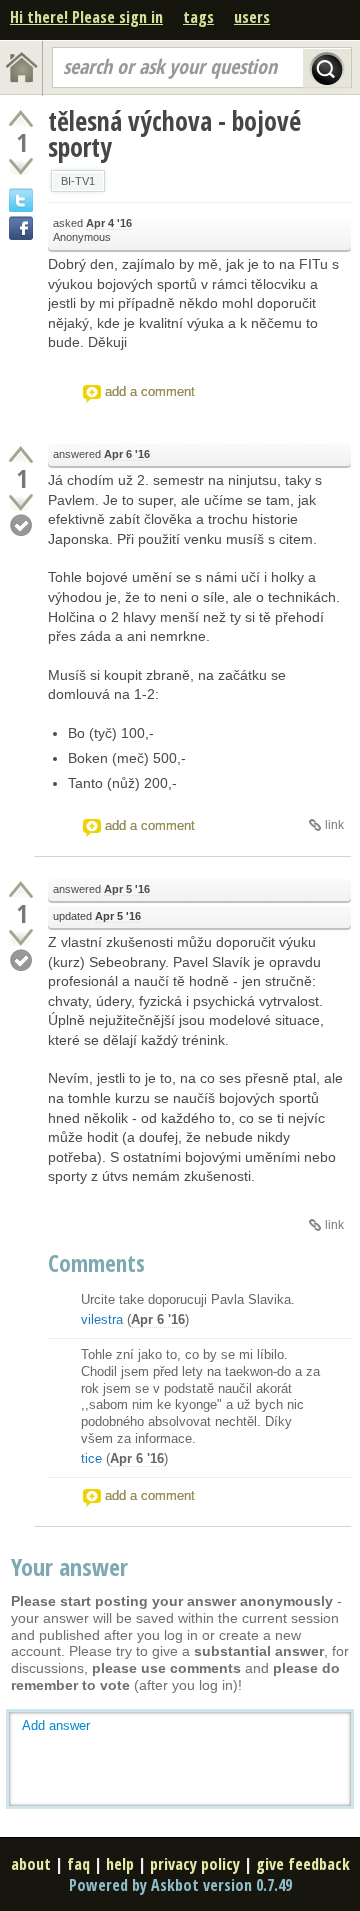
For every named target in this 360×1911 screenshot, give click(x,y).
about (31, 1864)
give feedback (303, 1864)
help (120, 1864)
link (334, 825)
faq (78, 1864)
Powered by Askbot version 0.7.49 (180, 1885)
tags (198, 17)
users (252, 17)
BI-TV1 (78, 181)
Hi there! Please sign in (86, 17)
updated (97, 916)
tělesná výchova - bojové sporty (174, 134)
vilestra (102, 1319)
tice (91, 1458)
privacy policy (195, 1864)
